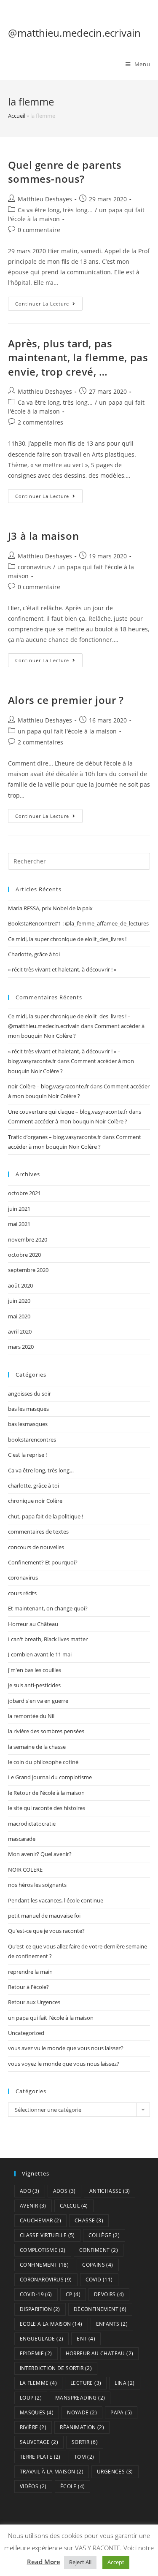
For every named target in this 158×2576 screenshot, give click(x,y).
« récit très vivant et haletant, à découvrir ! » (62, 969)
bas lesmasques (28, 1424)
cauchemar (40, 2220)
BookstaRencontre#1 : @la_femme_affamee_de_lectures (78, 923)
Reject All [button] (80, 2562)
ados (64, 2191)
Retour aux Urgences (34, 2002)
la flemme (38, 2383)
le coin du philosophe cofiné (43, 1762)
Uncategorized (26, 2033)
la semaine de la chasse (37, 1747)
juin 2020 (19, 1301)
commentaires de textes (38, 1532)
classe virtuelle (47, 2235)
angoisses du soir (29, 1394)
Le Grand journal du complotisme (50, 1777)
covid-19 (36, 2294)
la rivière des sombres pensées (46, 1731)
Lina (125, 2383)
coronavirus (34, 567)
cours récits (22, 1593)
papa (121, 2412)
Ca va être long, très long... (55, 210)
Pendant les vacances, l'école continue (56, 1900)
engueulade (42, 2339)
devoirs (109, 2294)
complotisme (43, 2250)
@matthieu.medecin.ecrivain (74, 33)
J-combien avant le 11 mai (40, 1654)
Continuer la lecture (49, 305)
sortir (85, 2442)
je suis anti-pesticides (34, 1685)
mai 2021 (19, 1224)
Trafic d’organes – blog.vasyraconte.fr (55, 1137)
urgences (115, 2472)
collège (104, 2235)
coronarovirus (46, 2280)
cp (73, 2294)
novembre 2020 (28, 1239)
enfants (112, 2324)
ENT (86, 2339)
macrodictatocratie (32, 1824)
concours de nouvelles (36, 1547)
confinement (44, 2265)
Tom (84, 2457)
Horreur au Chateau (100, 2353)
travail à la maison (52, 2472)
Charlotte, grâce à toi (34, 954)
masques (37, 2412)
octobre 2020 (24, 1255)
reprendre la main (30, 1972)
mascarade (22, 1839)
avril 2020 (20, 1331)
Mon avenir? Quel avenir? (40, 1854)
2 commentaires (40, 422)
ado (30, 2191)
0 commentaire (39, 230)
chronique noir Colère (35, 1501)
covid (99, 2280)
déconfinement (100, 2309)
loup (31, 2398)
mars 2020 (21, 1347)
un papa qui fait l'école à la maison (67, 731)
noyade (82, 2412)
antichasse (110, 2191)
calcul (74, 2206)
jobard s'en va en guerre (38, 1701)
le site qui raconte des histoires (47, 1808)
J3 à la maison (43, 536)
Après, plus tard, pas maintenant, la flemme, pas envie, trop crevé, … (78, 357)
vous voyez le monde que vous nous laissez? (64, 2064)
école (73, 2486)
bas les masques (28, 1409)
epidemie (36, 2353)
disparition (40, 2309)
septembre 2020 (28, 1270)
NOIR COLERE (25, 1870)
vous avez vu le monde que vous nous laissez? (66, 2048)
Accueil (17, 116)
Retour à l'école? (28, 1987)
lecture (86, 2383)
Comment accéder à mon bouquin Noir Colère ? (68, 1121)
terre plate (40, 2457)
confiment (99, 2250)
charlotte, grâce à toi (33, 1486)
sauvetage (39, 2442)
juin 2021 (19, 1209)
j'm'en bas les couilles (35, 1670)
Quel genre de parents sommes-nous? (65, 172)
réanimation (82, 2427)
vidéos (33, 2486)
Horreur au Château (33, 1624)
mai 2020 (19, 1316)
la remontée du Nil (31, 1716)
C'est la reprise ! (27, 1455)
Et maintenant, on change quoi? (48, 1608)
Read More (44, 2562)
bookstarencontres (32, 1440)
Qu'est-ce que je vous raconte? (46, 1931)
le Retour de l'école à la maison (46, 1793)
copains (98, 2265)
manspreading (80, 2398)
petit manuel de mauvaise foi (44, 1916)
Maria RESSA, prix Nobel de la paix (50, 908)
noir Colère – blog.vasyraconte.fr (48, 1086)
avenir (33, 2206)
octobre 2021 (24, 1193)
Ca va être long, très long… (41, 1470)
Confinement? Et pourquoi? (43, 1562)
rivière (33, 2427)
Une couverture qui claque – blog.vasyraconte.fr (68, 1112)
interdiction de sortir (56, 2368)
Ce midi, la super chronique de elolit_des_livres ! (67, 939)
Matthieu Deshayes (45, 199)
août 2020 (20, 1285)
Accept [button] (116, 2562)
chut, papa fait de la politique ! (46, 1516)
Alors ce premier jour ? (66, 700)
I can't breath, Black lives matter (48, 1639)
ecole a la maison (51, 2324)
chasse (89, 2220)
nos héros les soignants (37, 1885)
